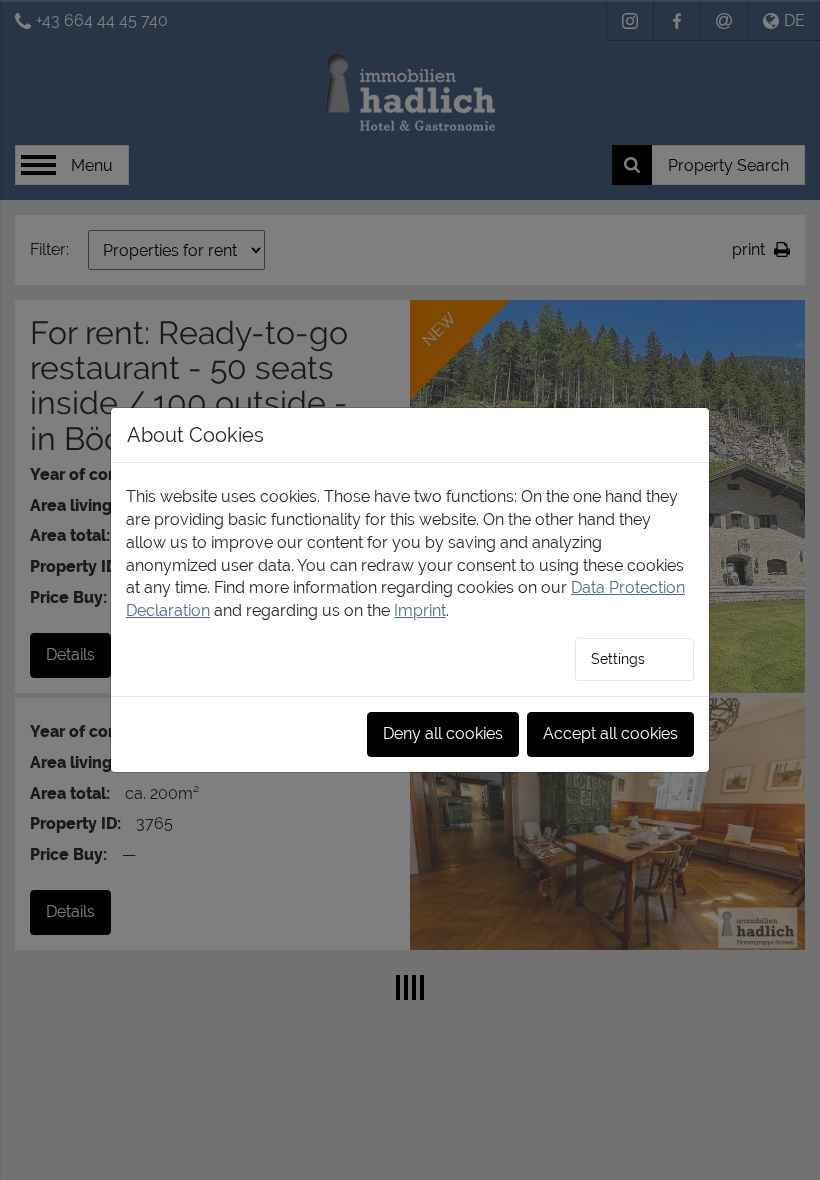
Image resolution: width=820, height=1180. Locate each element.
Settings (618, 659)
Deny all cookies (443, 733)
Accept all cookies (610, 733)
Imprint (420, 610)
